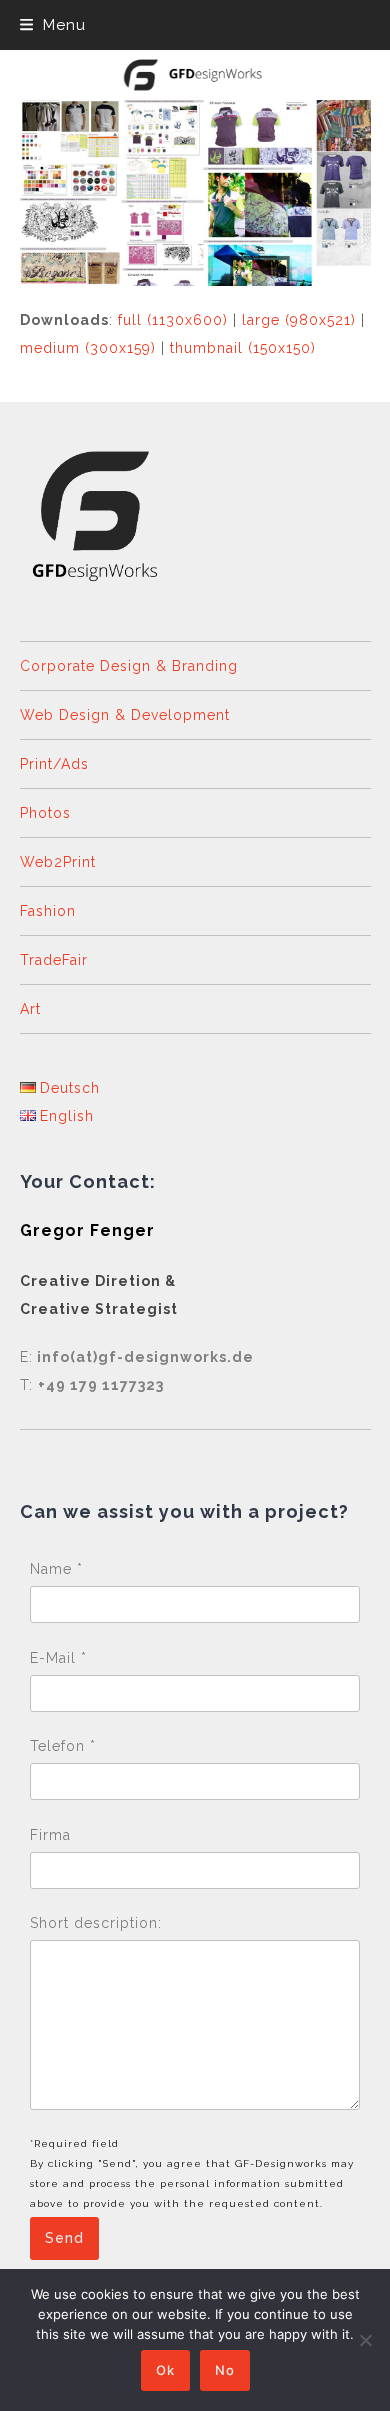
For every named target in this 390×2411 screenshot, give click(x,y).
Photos (45, 813)
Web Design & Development (125, 715)
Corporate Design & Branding (129, 666)
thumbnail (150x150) (243, 348)
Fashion (48, 911)
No (225, 2370)
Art (30, 1009)
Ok (165, 2370)
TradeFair (54, 960)
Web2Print (58, 862)
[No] (365, 2340)
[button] (53, 25)
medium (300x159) (88, 348)
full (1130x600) (173, 320)
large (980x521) (299, 320)
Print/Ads (54, 764)
